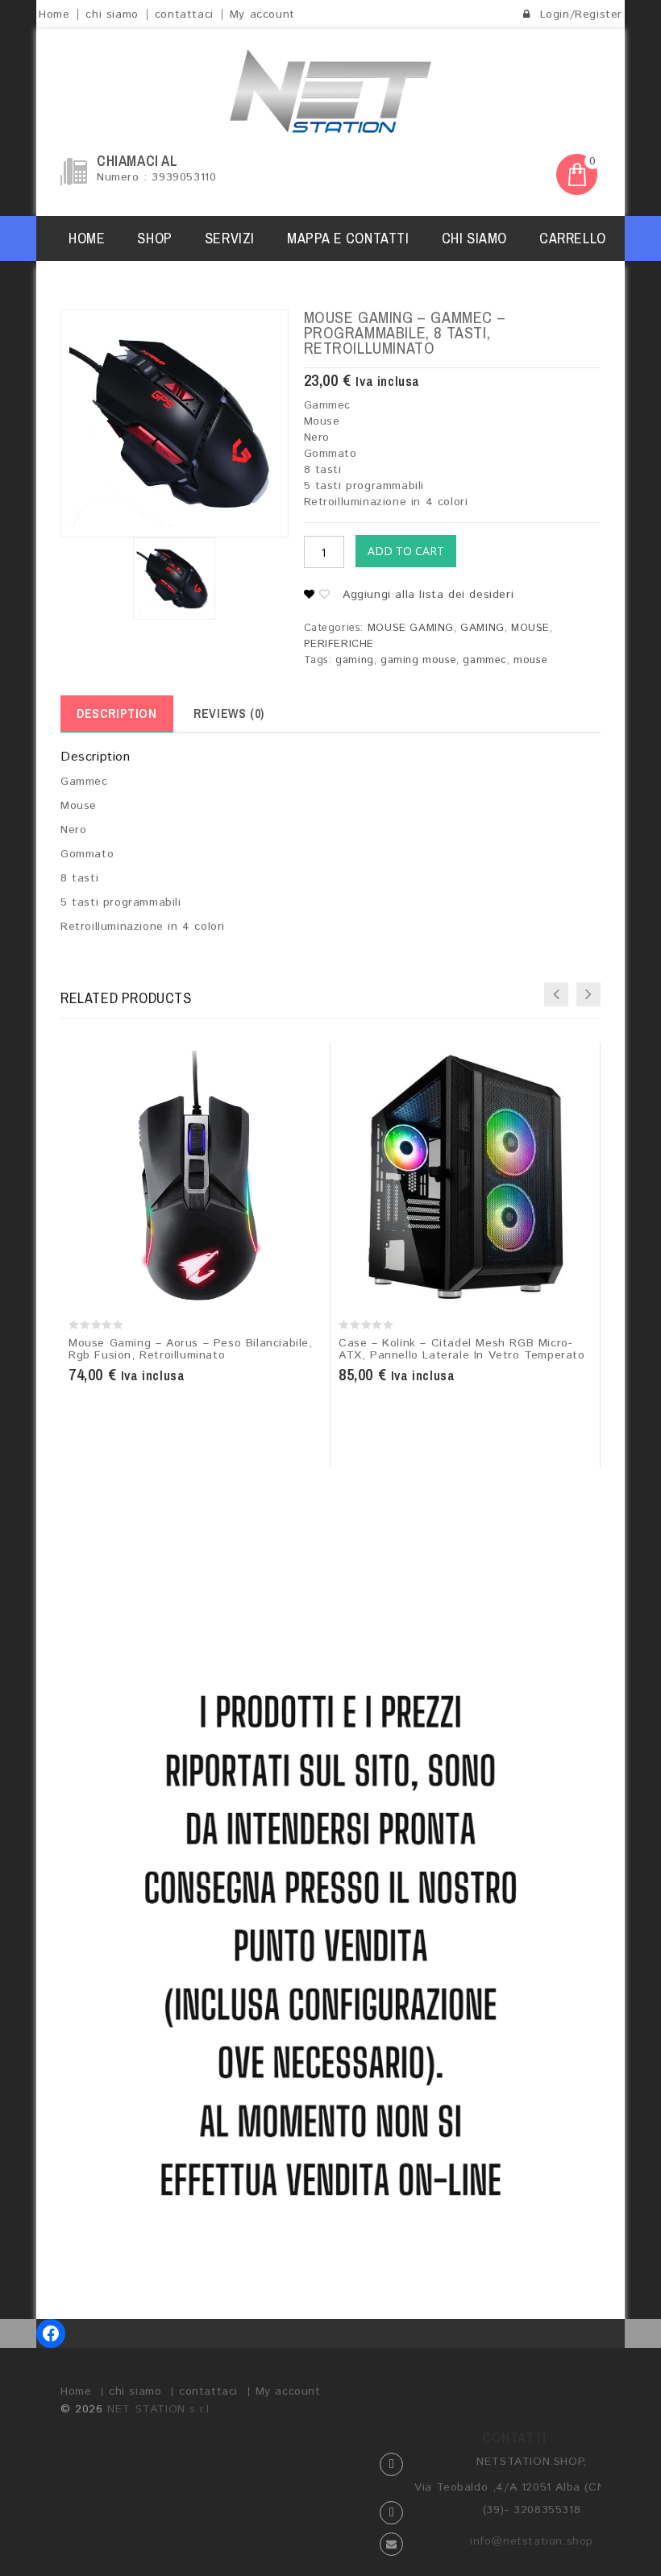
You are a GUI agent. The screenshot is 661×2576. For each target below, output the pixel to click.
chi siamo (112, 15)
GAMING (482, 628)
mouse (530, 660)
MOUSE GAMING (411, 628)
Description (117, 713)
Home (54, 15)
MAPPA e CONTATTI (348, 238)
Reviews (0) (229, 713)
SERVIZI (230, 238)
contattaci (184, 15)
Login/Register (579, 15)
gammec (485, 660)
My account (262, 15)
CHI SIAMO (474, 238)
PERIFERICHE (339, 644)
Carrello (573, 238)
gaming (355, 660)
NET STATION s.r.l (158, 2409)
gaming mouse (418, 660)
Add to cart (406, 551)
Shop (154, 238)
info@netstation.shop (532, 2541)
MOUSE (530, 628)
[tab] (117, 714)
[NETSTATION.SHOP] (330, 91)
